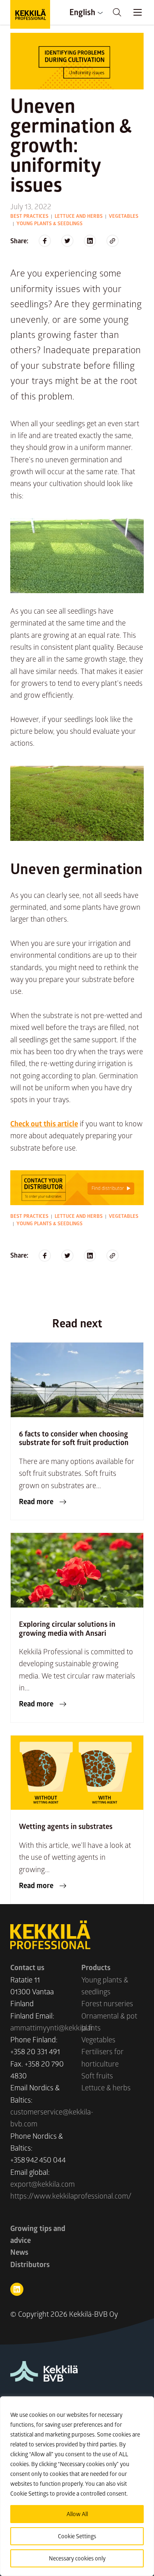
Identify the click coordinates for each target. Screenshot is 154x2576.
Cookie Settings (77, 2536)
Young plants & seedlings (49, 223)
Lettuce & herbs (106, 2087)
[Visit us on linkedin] (17, 2289)
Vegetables (124, 216)
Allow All (77, 2514)
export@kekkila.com (43, 2184)
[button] (117, 12)
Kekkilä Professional (30, 14)
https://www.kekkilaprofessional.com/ (71, 2196)
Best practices (29, 216)
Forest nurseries (107, 2003)
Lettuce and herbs (79, 216)
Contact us (27, 1967)
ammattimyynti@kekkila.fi (51, 2028)
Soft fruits (97, 2076)
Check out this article (44, 1124)
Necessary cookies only (77, 2558)
